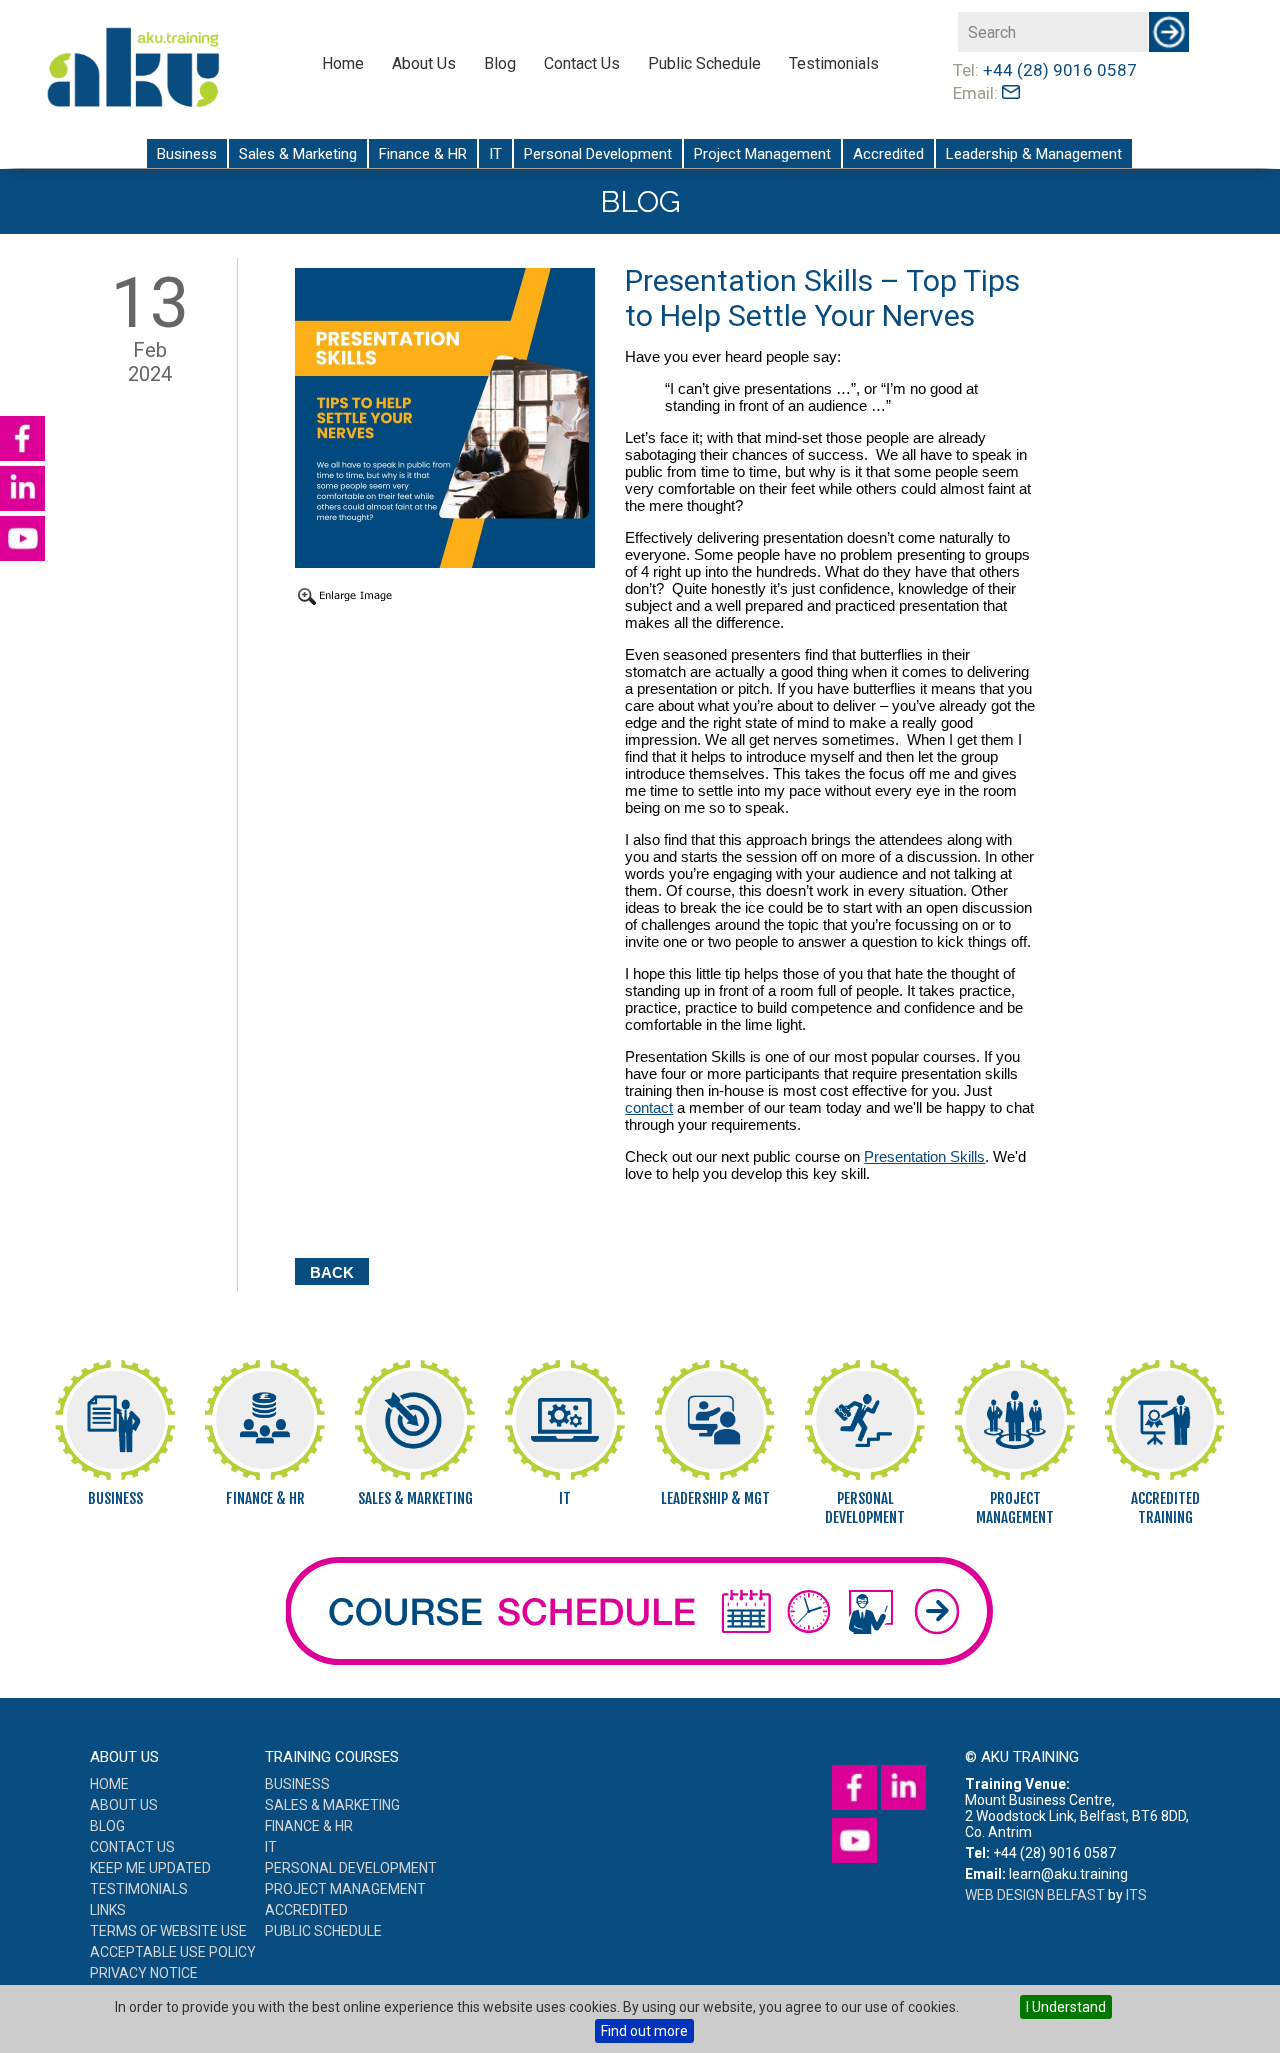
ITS (1136, 1895)
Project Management (762, 154)
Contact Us (582, 63)
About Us (424, 63)
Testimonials (834, 63)
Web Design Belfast (1035, 1895)
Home (343, 63)
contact (649, 1107)
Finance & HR (423, 154)
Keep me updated (150, 1868)
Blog (500, 63)
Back (332, 1272)
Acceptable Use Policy (173, 1952)
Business (187, 154)
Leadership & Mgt (715, 1498)
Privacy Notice (144, 1973)
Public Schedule (704, 63)
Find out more (644, 2031)
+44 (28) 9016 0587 (1060, 70)
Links (108, 1910)
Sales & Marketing (298, 154)
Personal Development (598, 154)
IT (495, 154)
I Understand (1066, 2007)
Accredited (888, 154)
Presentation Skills (924, 1156)
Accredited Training (1165, 1508)
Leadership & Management (1034, 154)
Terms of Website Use (168, 1931)
